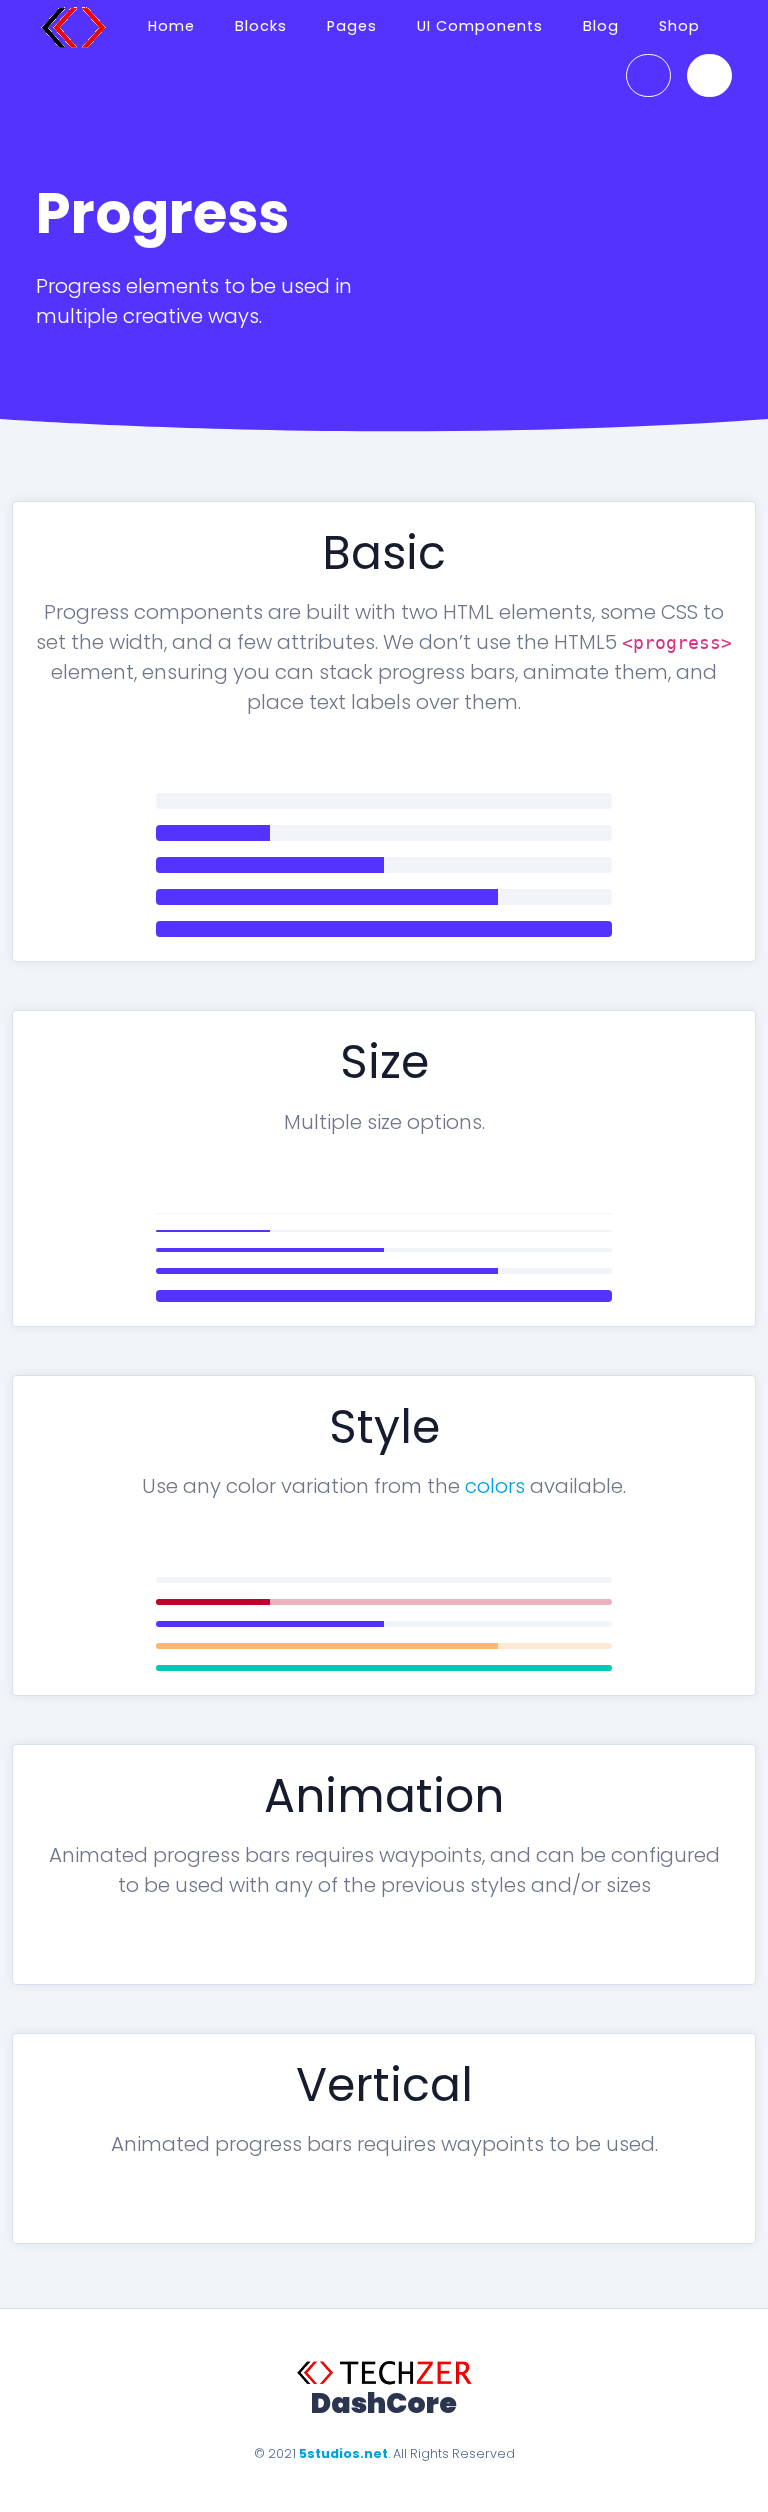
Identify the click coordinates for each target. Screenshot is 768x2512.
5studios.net (343, 2453)
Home (171, 26)
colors (495, 1486)
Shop (679, 26)
